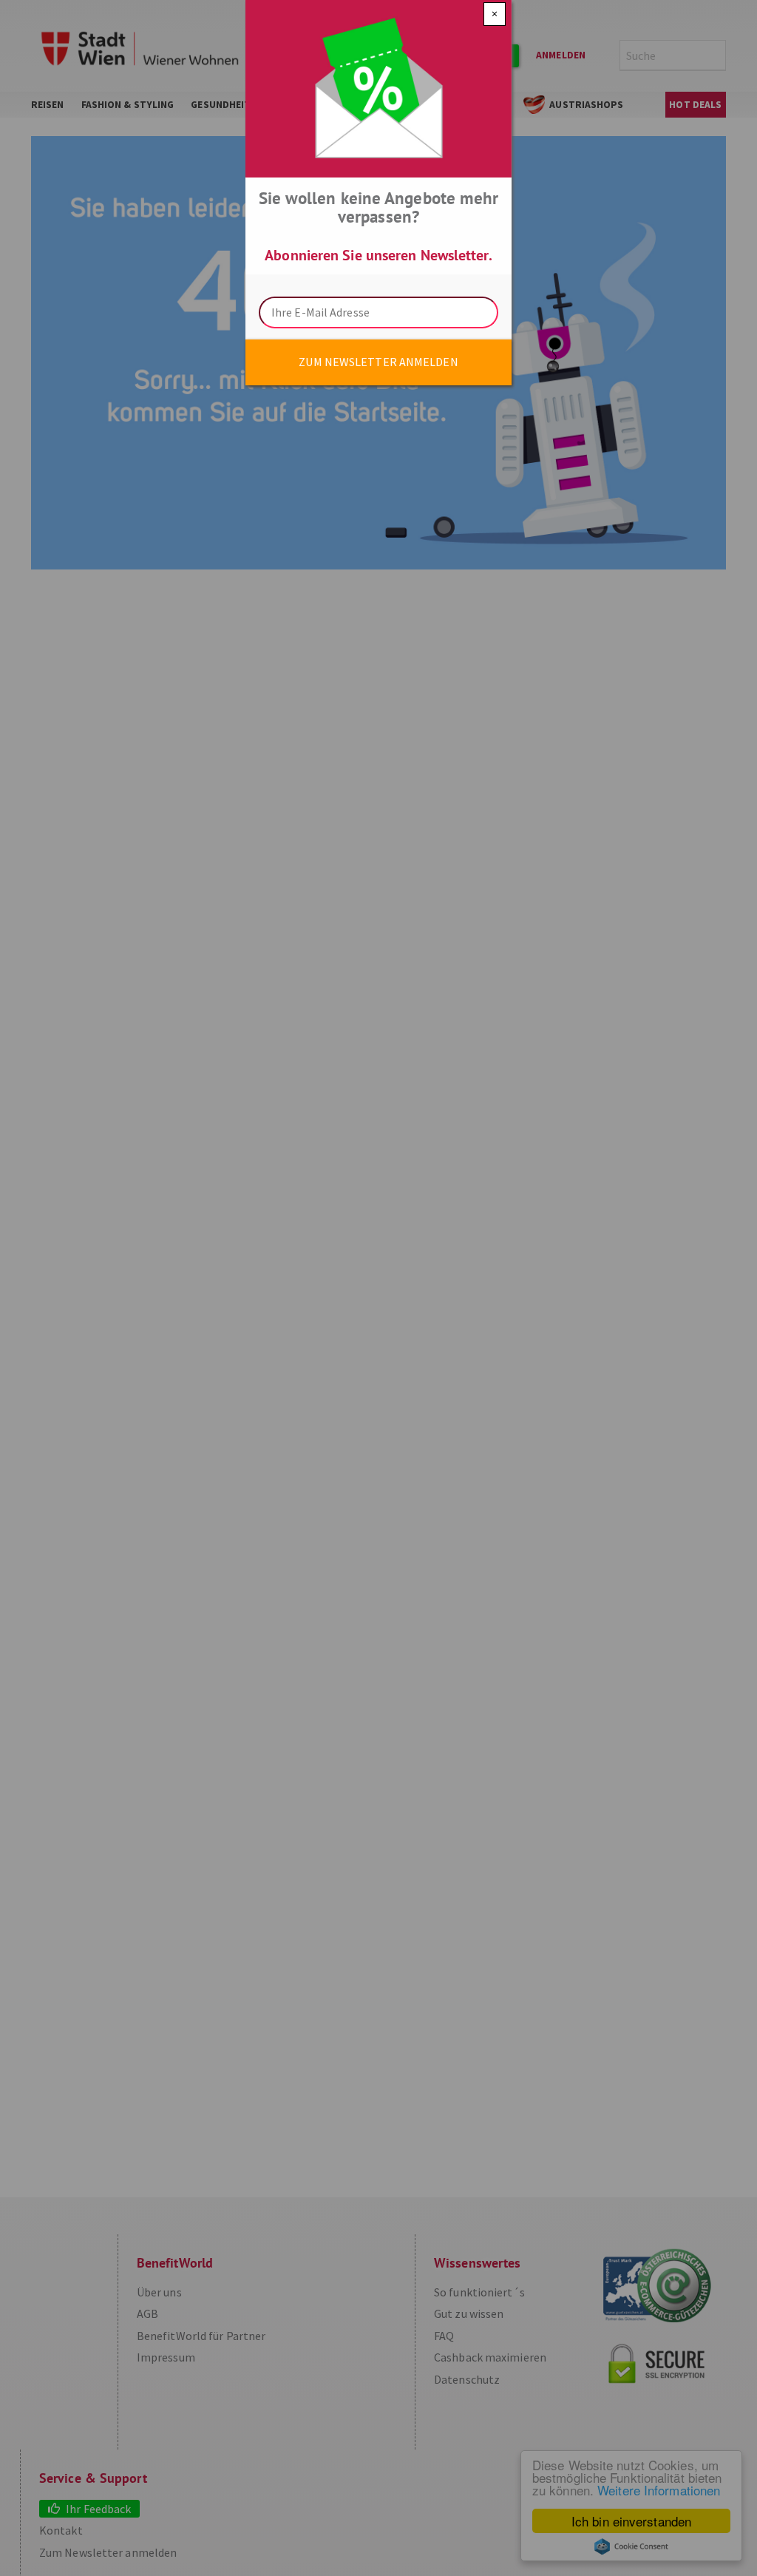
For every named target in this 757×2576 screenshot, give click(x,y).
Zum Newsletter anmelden (378, 362)
